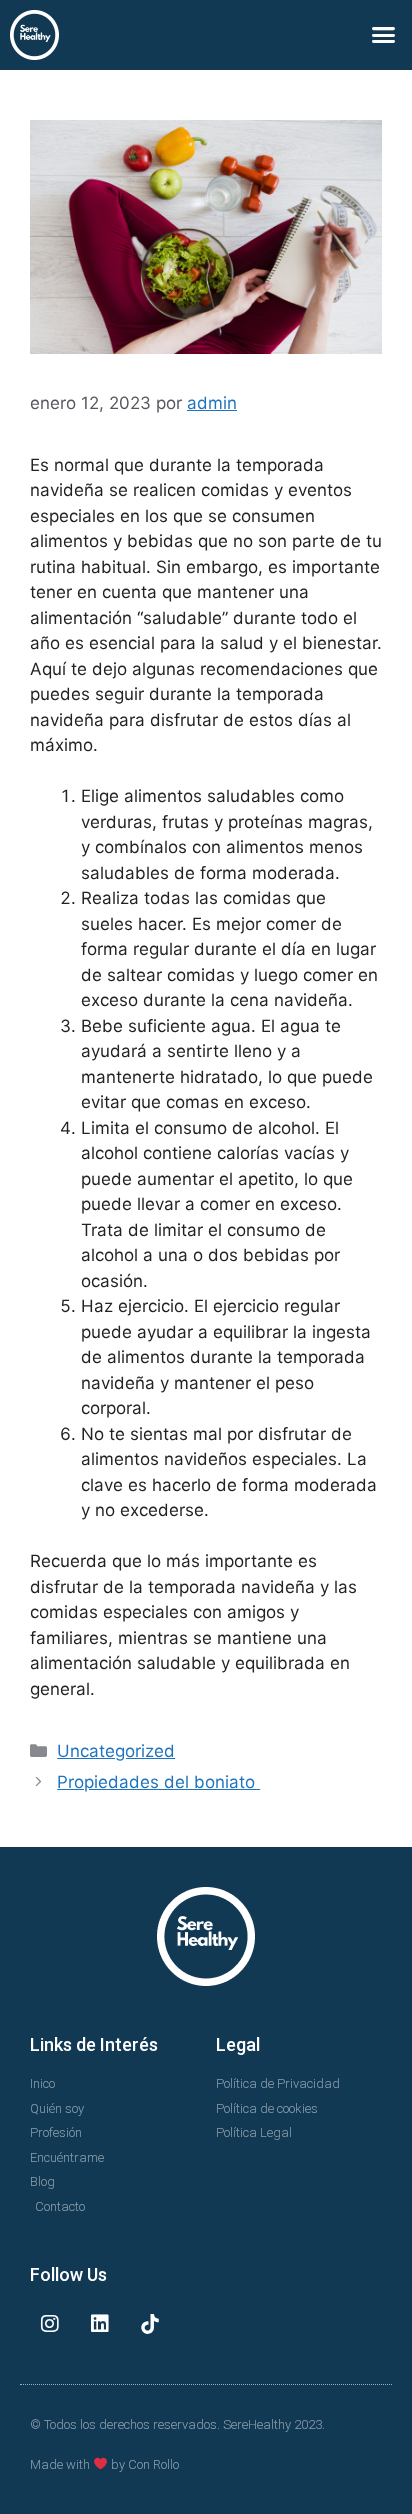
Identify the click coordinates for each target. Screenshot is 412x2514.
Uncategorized (116, 1751)
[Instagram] (50, 2324)
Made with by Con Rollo (104, 2464)
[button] (384, 35)
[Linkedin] (100, 2324)
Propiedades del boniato (158, 1782)
